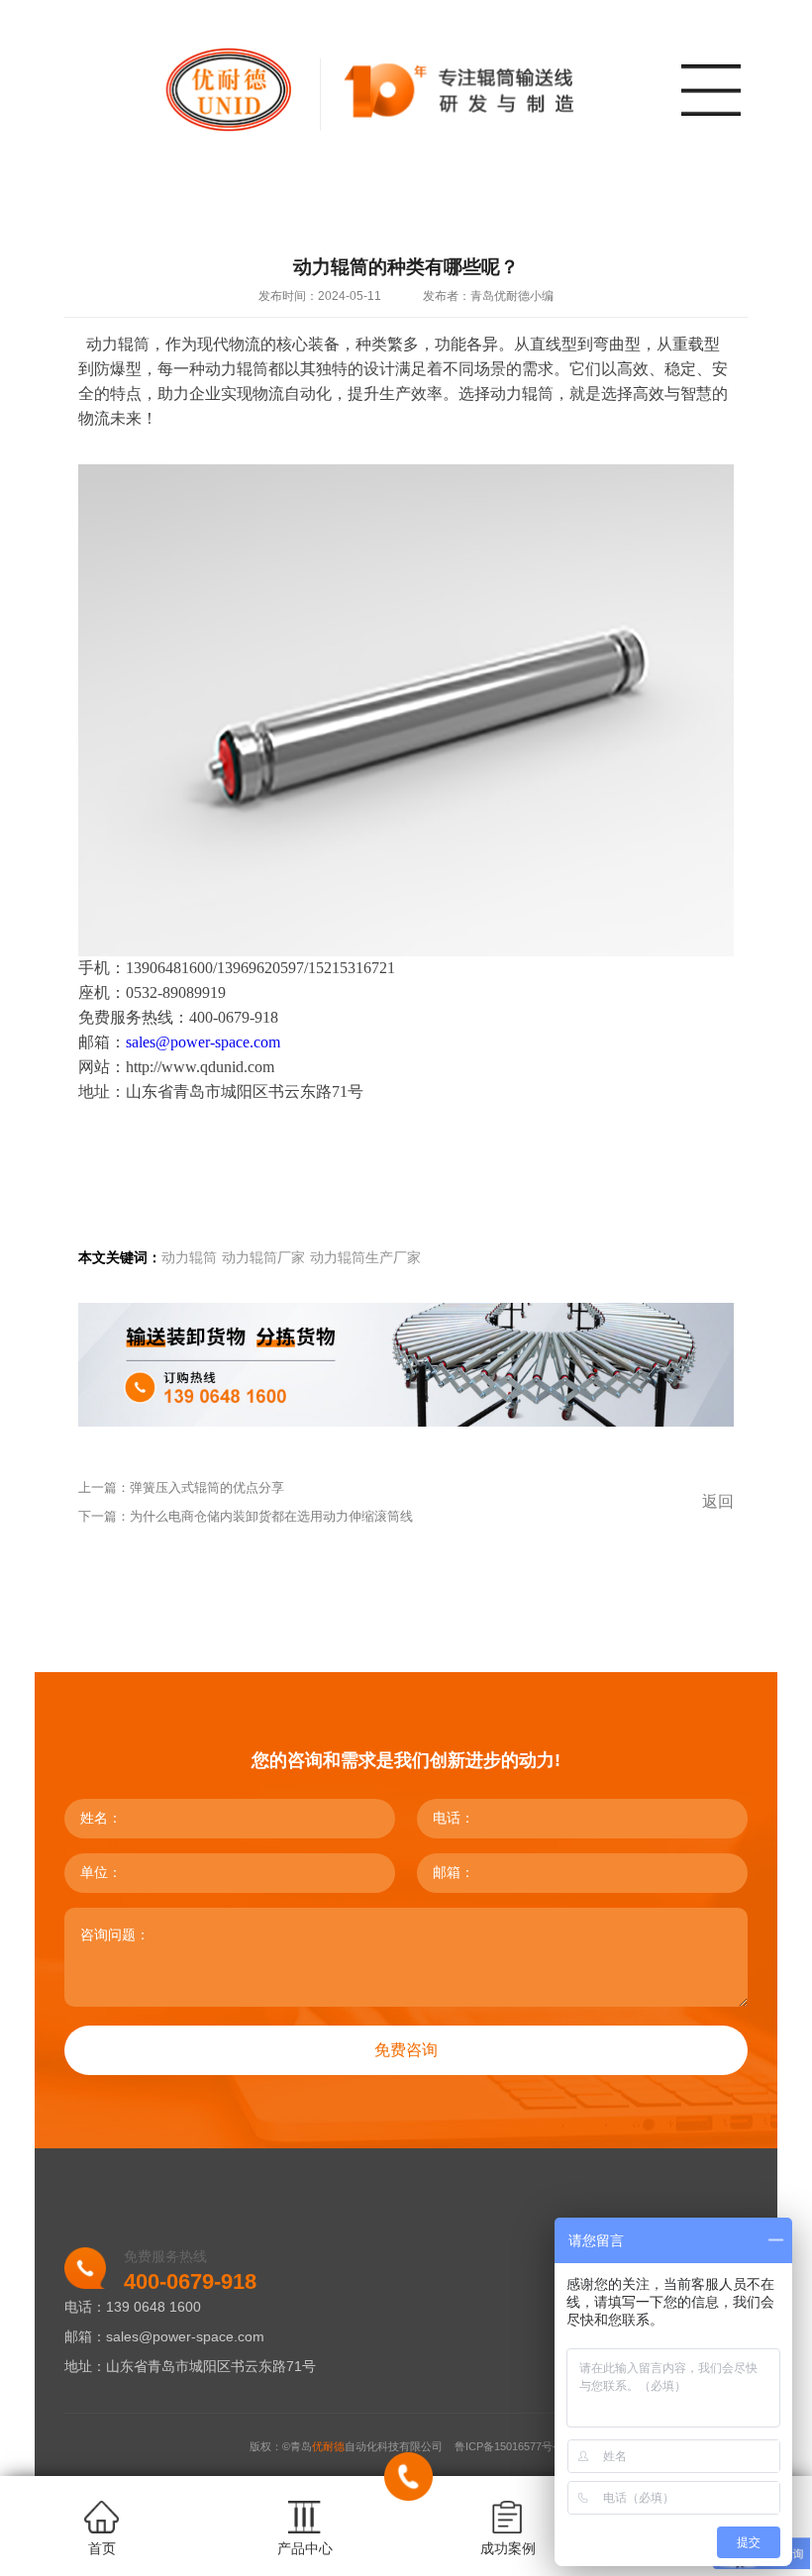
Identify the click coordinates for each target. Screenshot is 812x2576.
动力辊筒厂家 (263, 1258)
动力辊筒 (189, 1258)
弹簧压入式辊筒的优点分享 (207, 1487)
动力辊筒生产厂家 (365, 1258)
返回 (718, 1501)
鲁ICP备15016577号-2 (508, 2446)
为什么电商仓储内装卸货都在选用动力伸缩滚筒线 (271, 1516)
